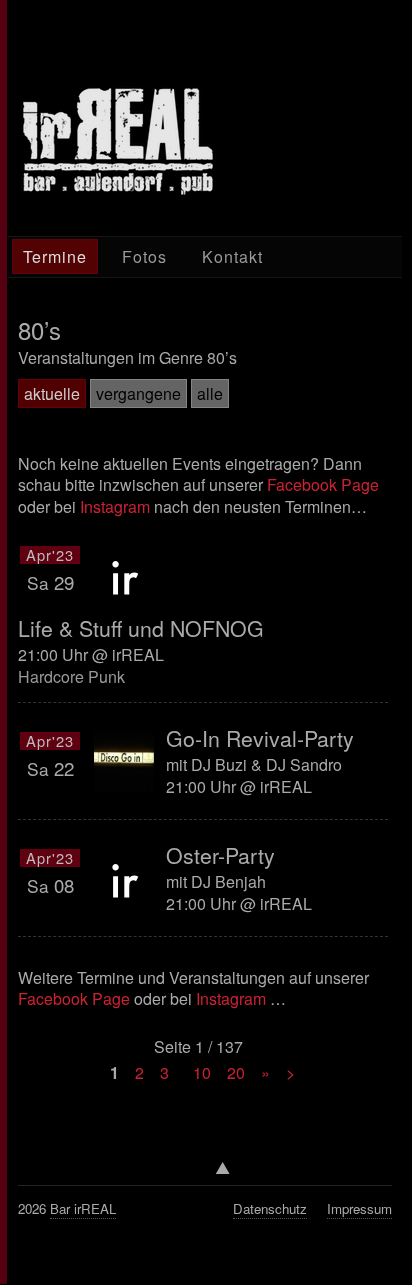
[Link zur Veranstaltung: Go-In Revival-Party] (124, 762)
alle (210, 393)
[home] (118, 141)
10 (202, 1072)
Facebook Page (323, 484)
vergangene (138, 393)
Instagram (115, 506)
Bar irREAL (83, 1208)
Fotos (144, 256)
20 (236, 1072)
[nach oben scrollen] (205, 1173)
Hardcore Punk (71, 676)
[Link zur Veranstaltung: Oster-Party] (124, 879)
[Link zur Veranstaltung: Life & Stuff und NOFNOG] (124, 576)
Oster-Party (220, 855)
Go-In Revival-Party (260, 738)
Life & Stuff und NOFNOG (141, 628)
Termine (55, 256)
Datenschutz (270, 1208)
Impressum (359, 1208)
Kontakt (232, 256)
